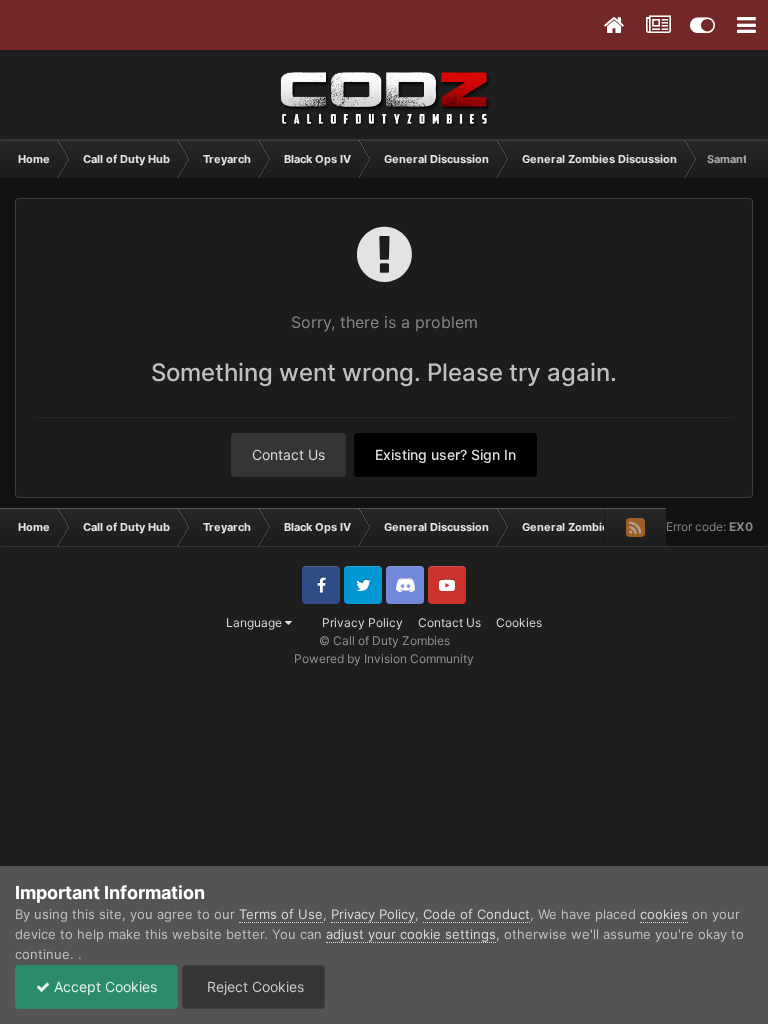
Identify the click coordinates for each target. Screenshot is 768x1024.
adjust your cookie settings (411, 934)
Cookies (519, 622)
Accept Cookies (103, 986)
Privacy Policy (362, 622)
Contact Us (288, 454)
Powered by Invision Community (384, 658)
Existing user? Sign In (445, 454)
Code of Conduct (476, 914)
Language (255, 622)
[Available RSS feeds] (635, 527)
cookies (664, 914)
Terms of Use (281, 914)
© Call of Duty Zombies (384, 640)
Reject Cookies (253, 986)
